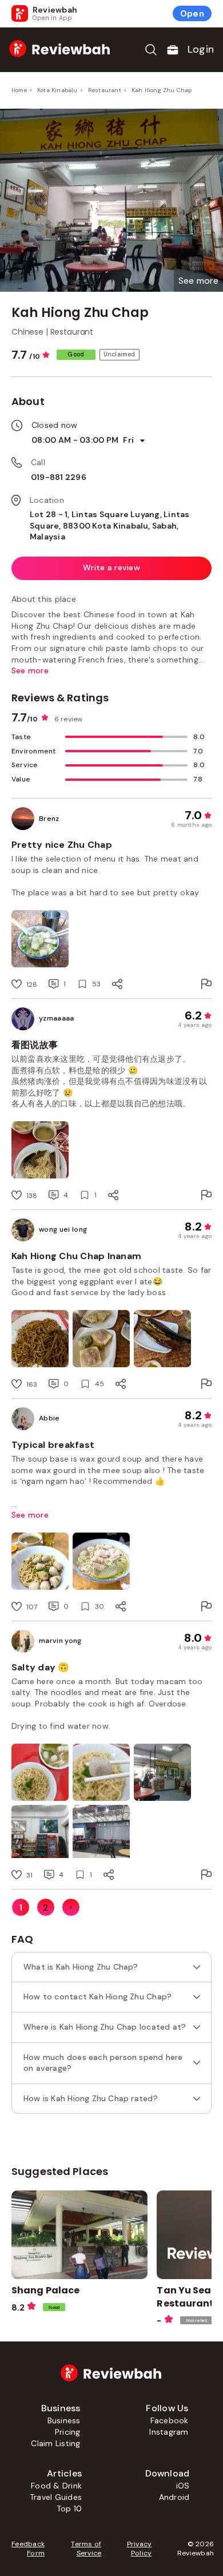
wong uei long (63, 1229)
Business (64, 2420)
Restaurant (105, 90)
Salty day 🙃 (41, 1667)
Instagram (169, 2432)
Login (201, 49)
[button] (198, 281)
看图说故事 (35, 1045)
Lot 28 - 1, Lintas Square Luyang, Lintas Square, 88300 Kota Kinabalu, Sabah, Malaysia (110, 525)
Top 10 (69, 2508)
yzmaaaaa (57, 1018)
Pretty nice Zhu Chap (62, 845)
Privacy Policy (139, 2549)
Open (192, 14)
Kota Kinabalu (57, 90)
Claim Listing (55, 2443)
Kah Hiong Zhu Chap (162, 90)
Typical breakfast (53, 1445)
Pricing (68, 2432)
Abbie (49, 1418)
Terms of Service (86, 2549)
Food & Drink (56, 2486)
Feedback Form (28, 2549)
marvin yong (60, 1641)
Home (19, 90)
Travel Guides (56, 2497)
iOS (183, 2486)
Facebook (170, 2420)
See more (30, 1515)
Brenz (49, 819)
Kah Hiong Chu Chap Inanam (76, 1256)
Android (174, 2497)
